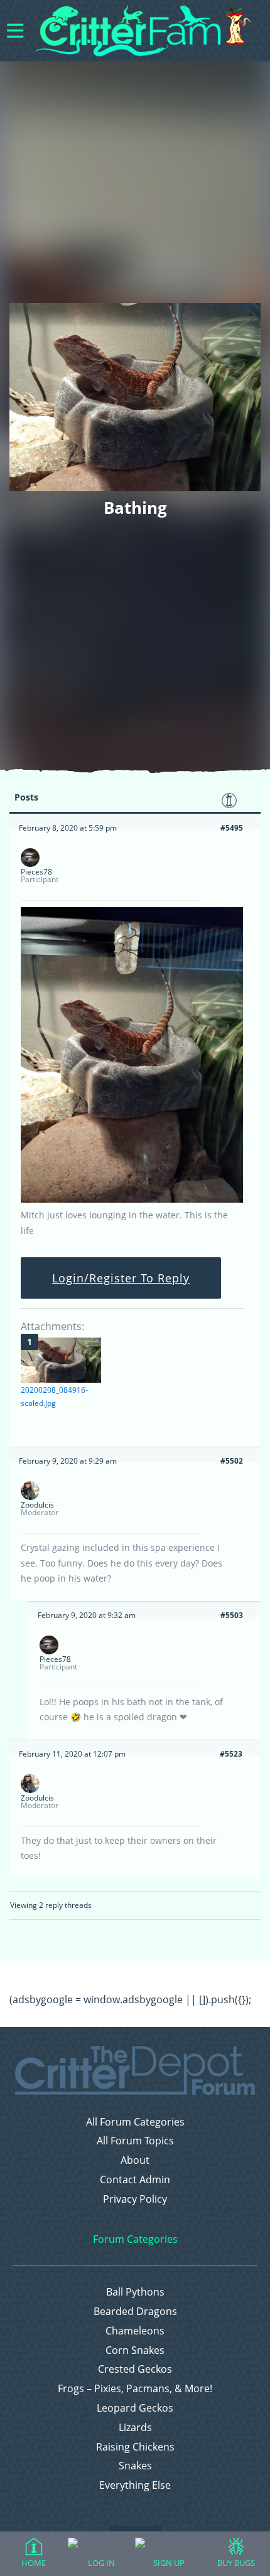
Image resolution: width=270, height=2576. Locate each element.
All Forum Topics (135, 2141)
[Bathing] (132, 1200)
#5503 (232, 1615)
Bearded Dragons (135, 2312)
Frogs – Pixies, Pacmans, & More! (135, 2389)
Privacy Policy (135, 2199)
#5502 (232, 1461)
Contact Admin (135, 2180)
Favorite (229, 801)
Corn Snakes (135, 2350)
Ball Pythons (135, 2292)
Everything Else (135, 2485)
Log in (101, 2563)
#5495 (232, 828)
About (135, 2160)
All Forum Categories (135, 2122)
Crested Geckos (135, 2369)
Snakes (135, 2466)
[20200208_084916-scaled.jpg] (61, 1360)
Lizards (135, 2428)
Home (34, 2563)
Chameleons (135, 2331)
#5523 (231, 1754)
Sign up (169, 2563)
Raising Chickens (135, 2447)
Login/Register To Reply (121, 1278)
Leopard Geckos (135, 2408)
